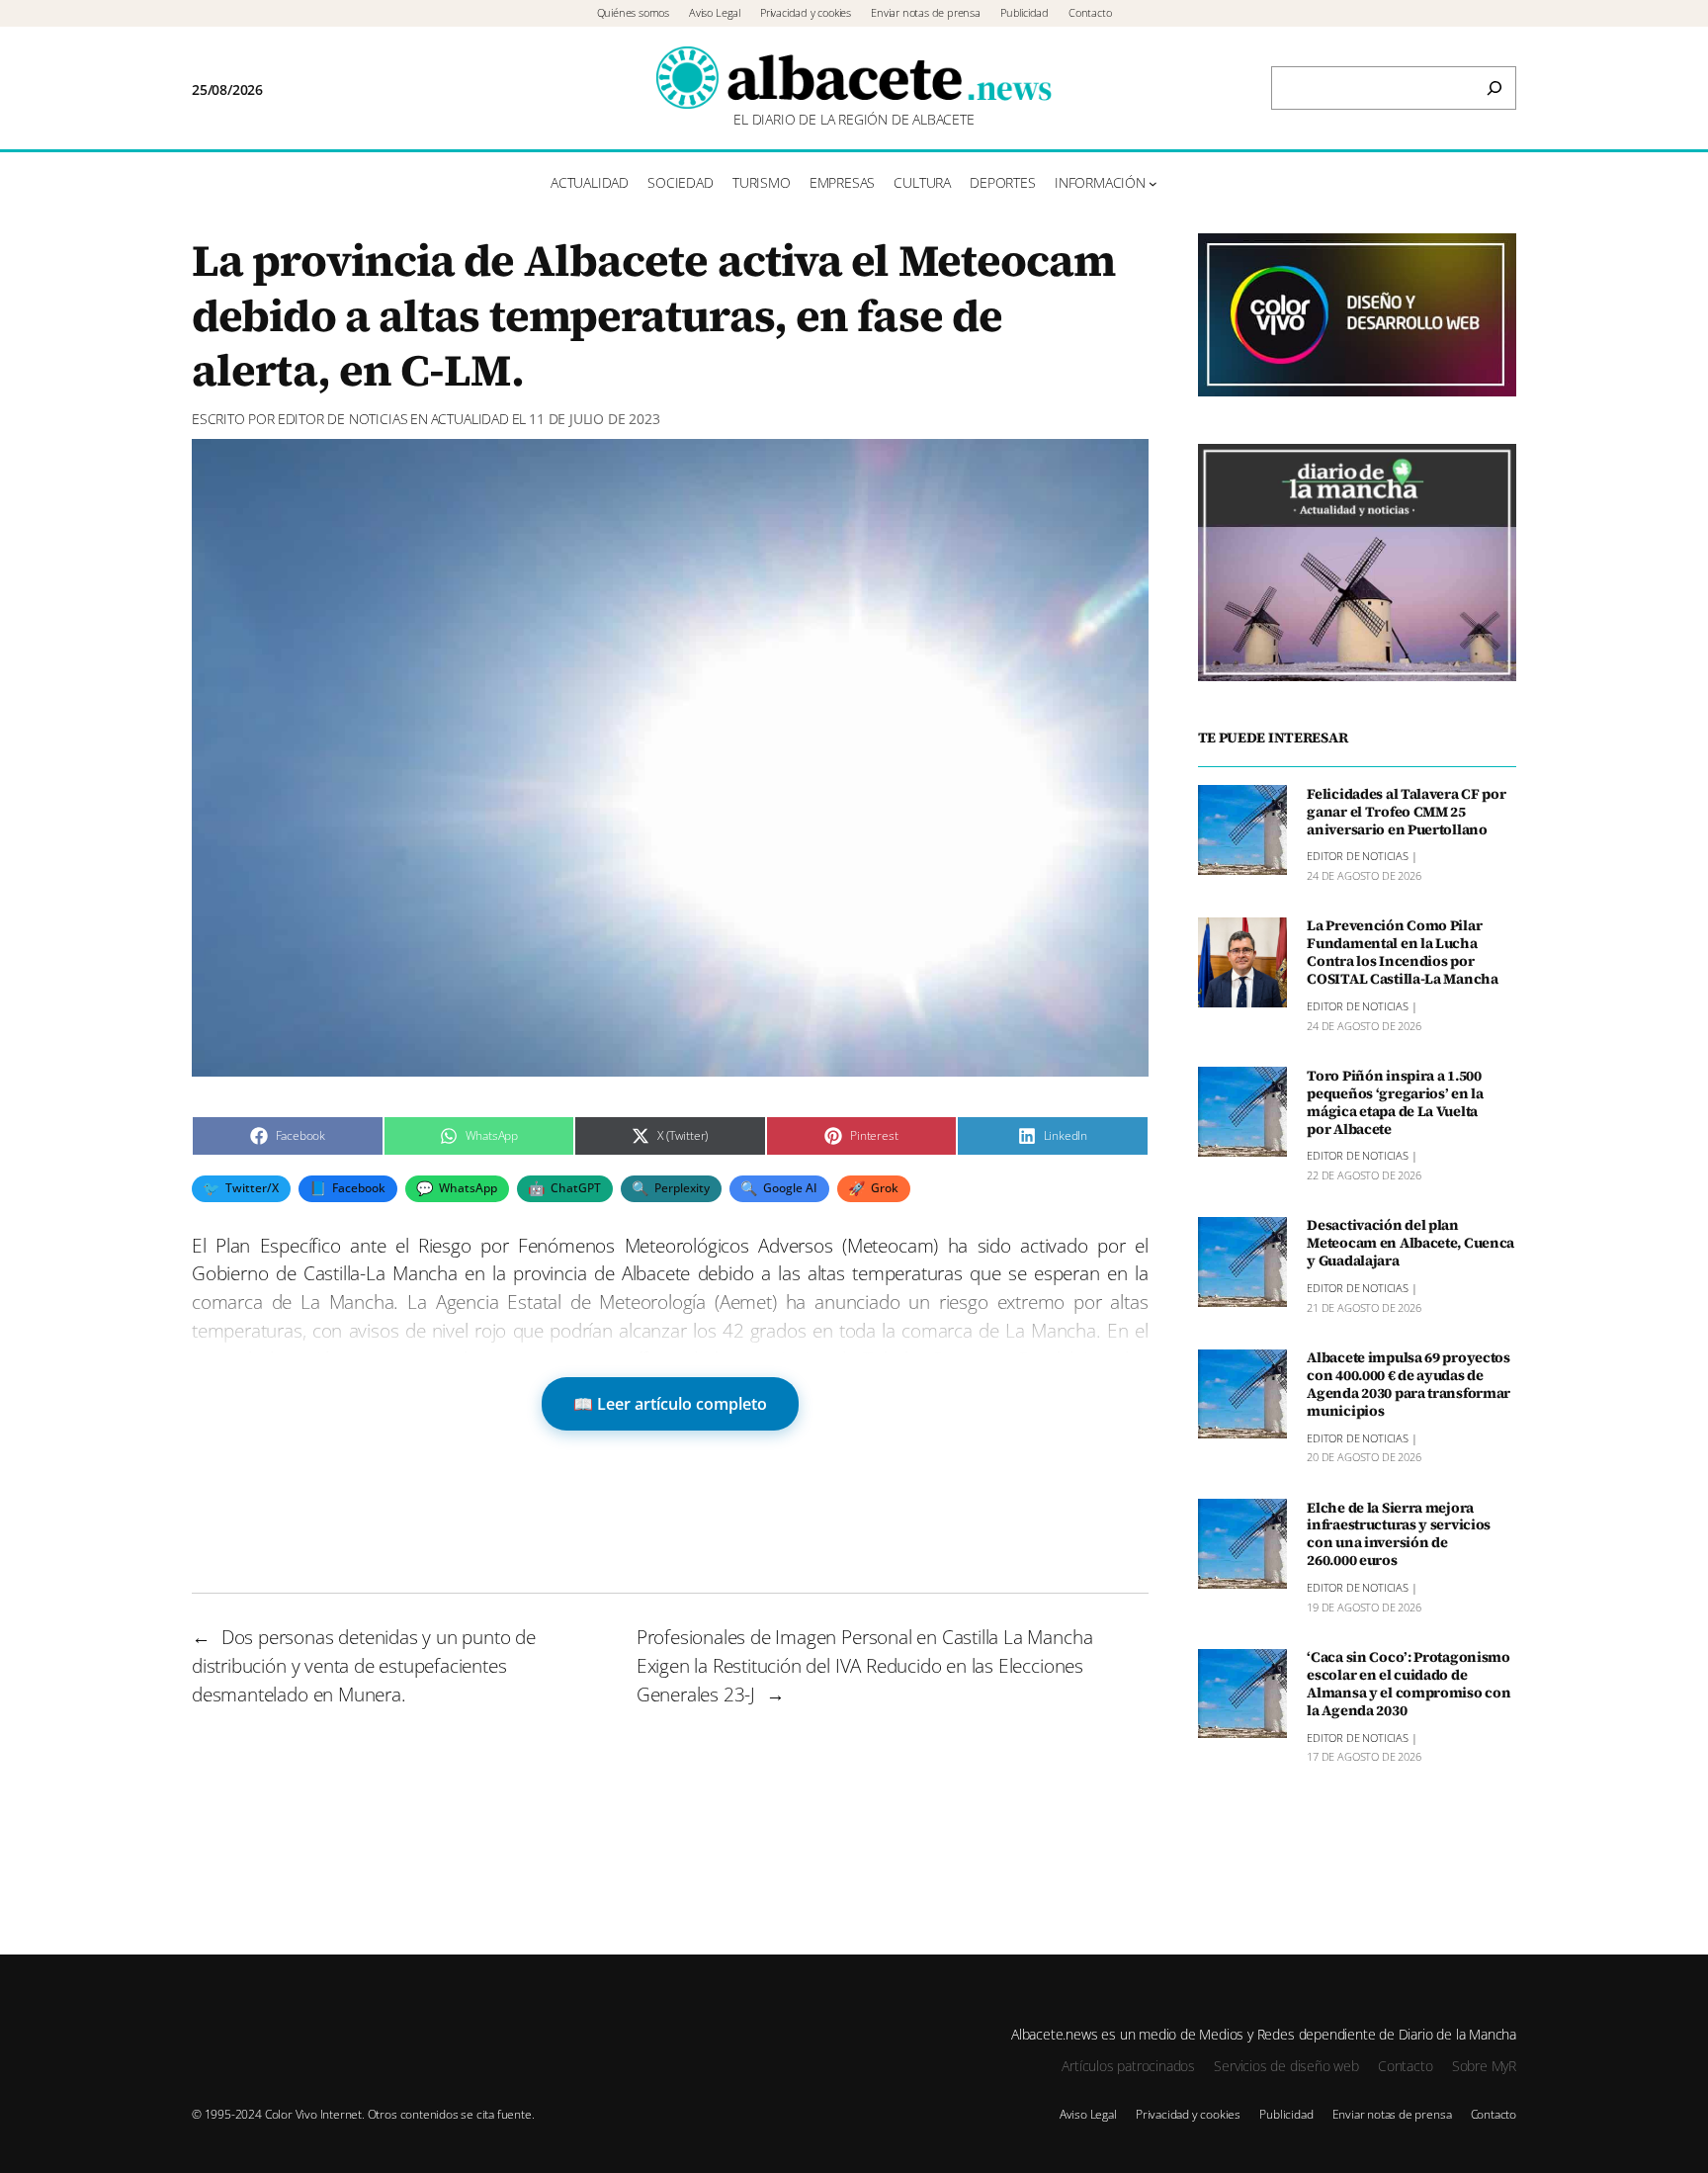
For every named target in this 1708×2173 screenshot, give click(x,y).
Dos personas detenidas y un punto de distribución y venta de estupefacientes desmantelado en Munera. (364, 1665)
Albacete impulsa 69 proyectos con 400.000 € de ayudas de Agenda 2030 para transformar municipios (1409, 1385)
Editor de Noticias (343, 419)
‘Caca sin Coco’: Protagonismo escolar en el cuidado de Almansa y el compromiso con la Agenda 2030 (1409, 1684)
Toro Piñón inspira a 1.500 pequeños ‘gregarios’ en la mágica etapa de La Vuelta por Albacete (1395, 1102)
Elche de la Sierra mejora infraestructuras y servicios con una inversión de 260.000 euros (1399, 1534)
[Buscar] (1494, 88)
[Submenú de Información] (1153, 183)
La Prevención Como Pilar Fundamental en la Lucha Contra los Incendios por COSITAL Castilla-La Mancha (1403, 953)
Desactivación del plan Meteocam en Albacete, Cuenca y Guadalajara (1410, 1244)
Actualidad (470, 419)
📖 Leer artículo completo (670, 1404)
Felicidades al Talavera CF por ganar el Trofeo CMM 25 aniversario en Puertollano (1406, 812)
